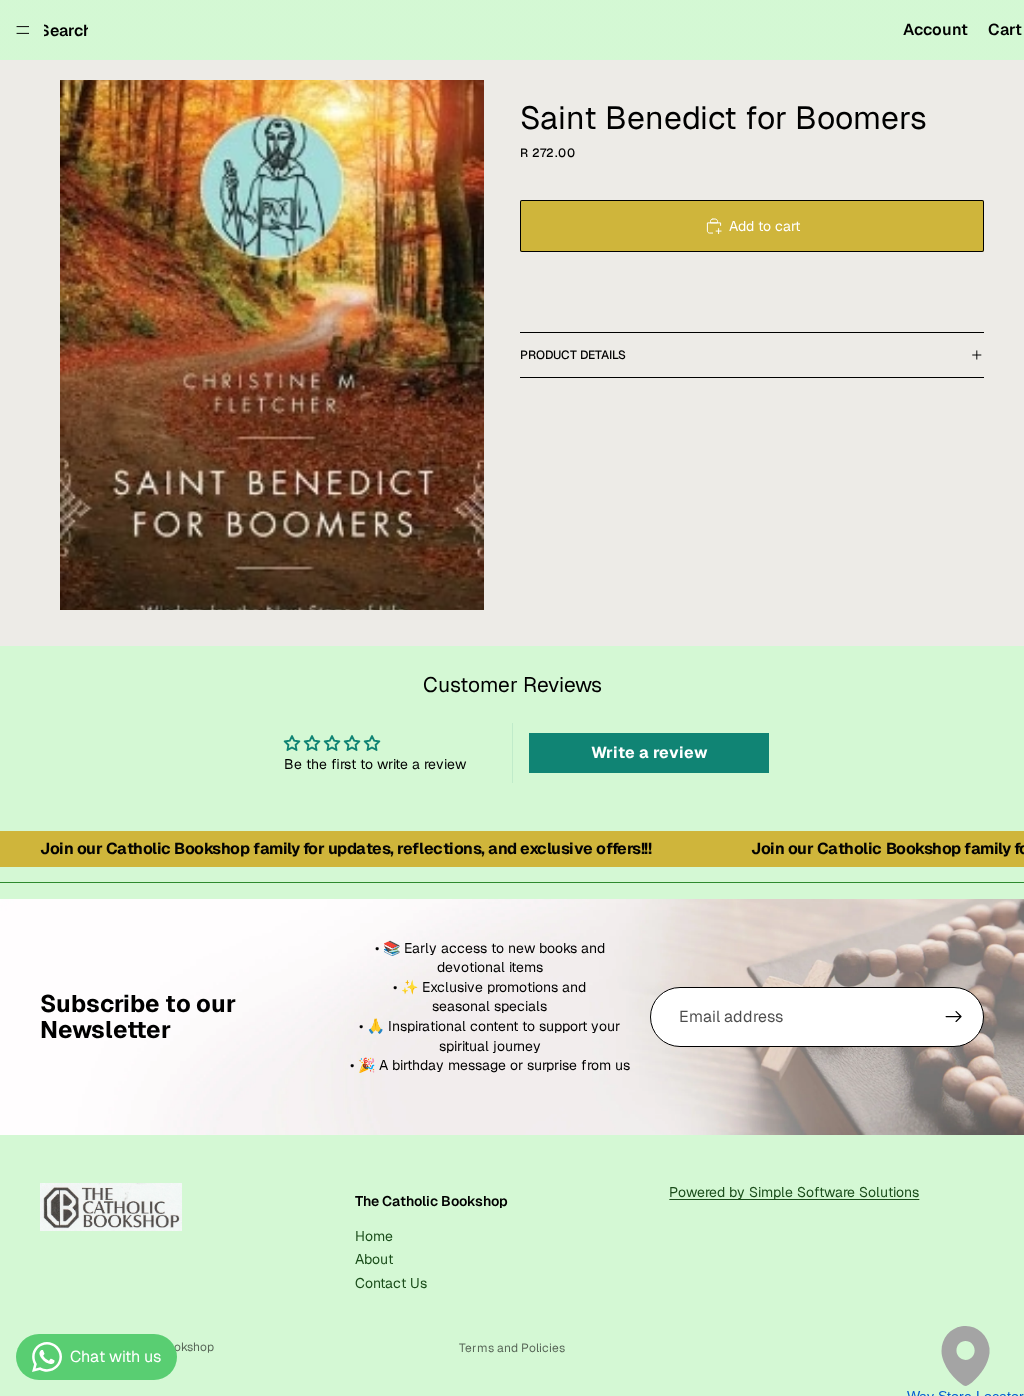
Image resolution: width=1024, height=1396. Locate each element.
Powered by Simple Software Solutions (794, 1192)
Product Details (573, 355)
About (374, 1259)
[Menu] (23, 30)
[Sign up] (954, 1017)
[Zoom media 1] (272, 345)
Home (374, 1236)
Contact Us (391, 1283)
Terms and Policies (512, 1348)
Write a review (649, 752)
